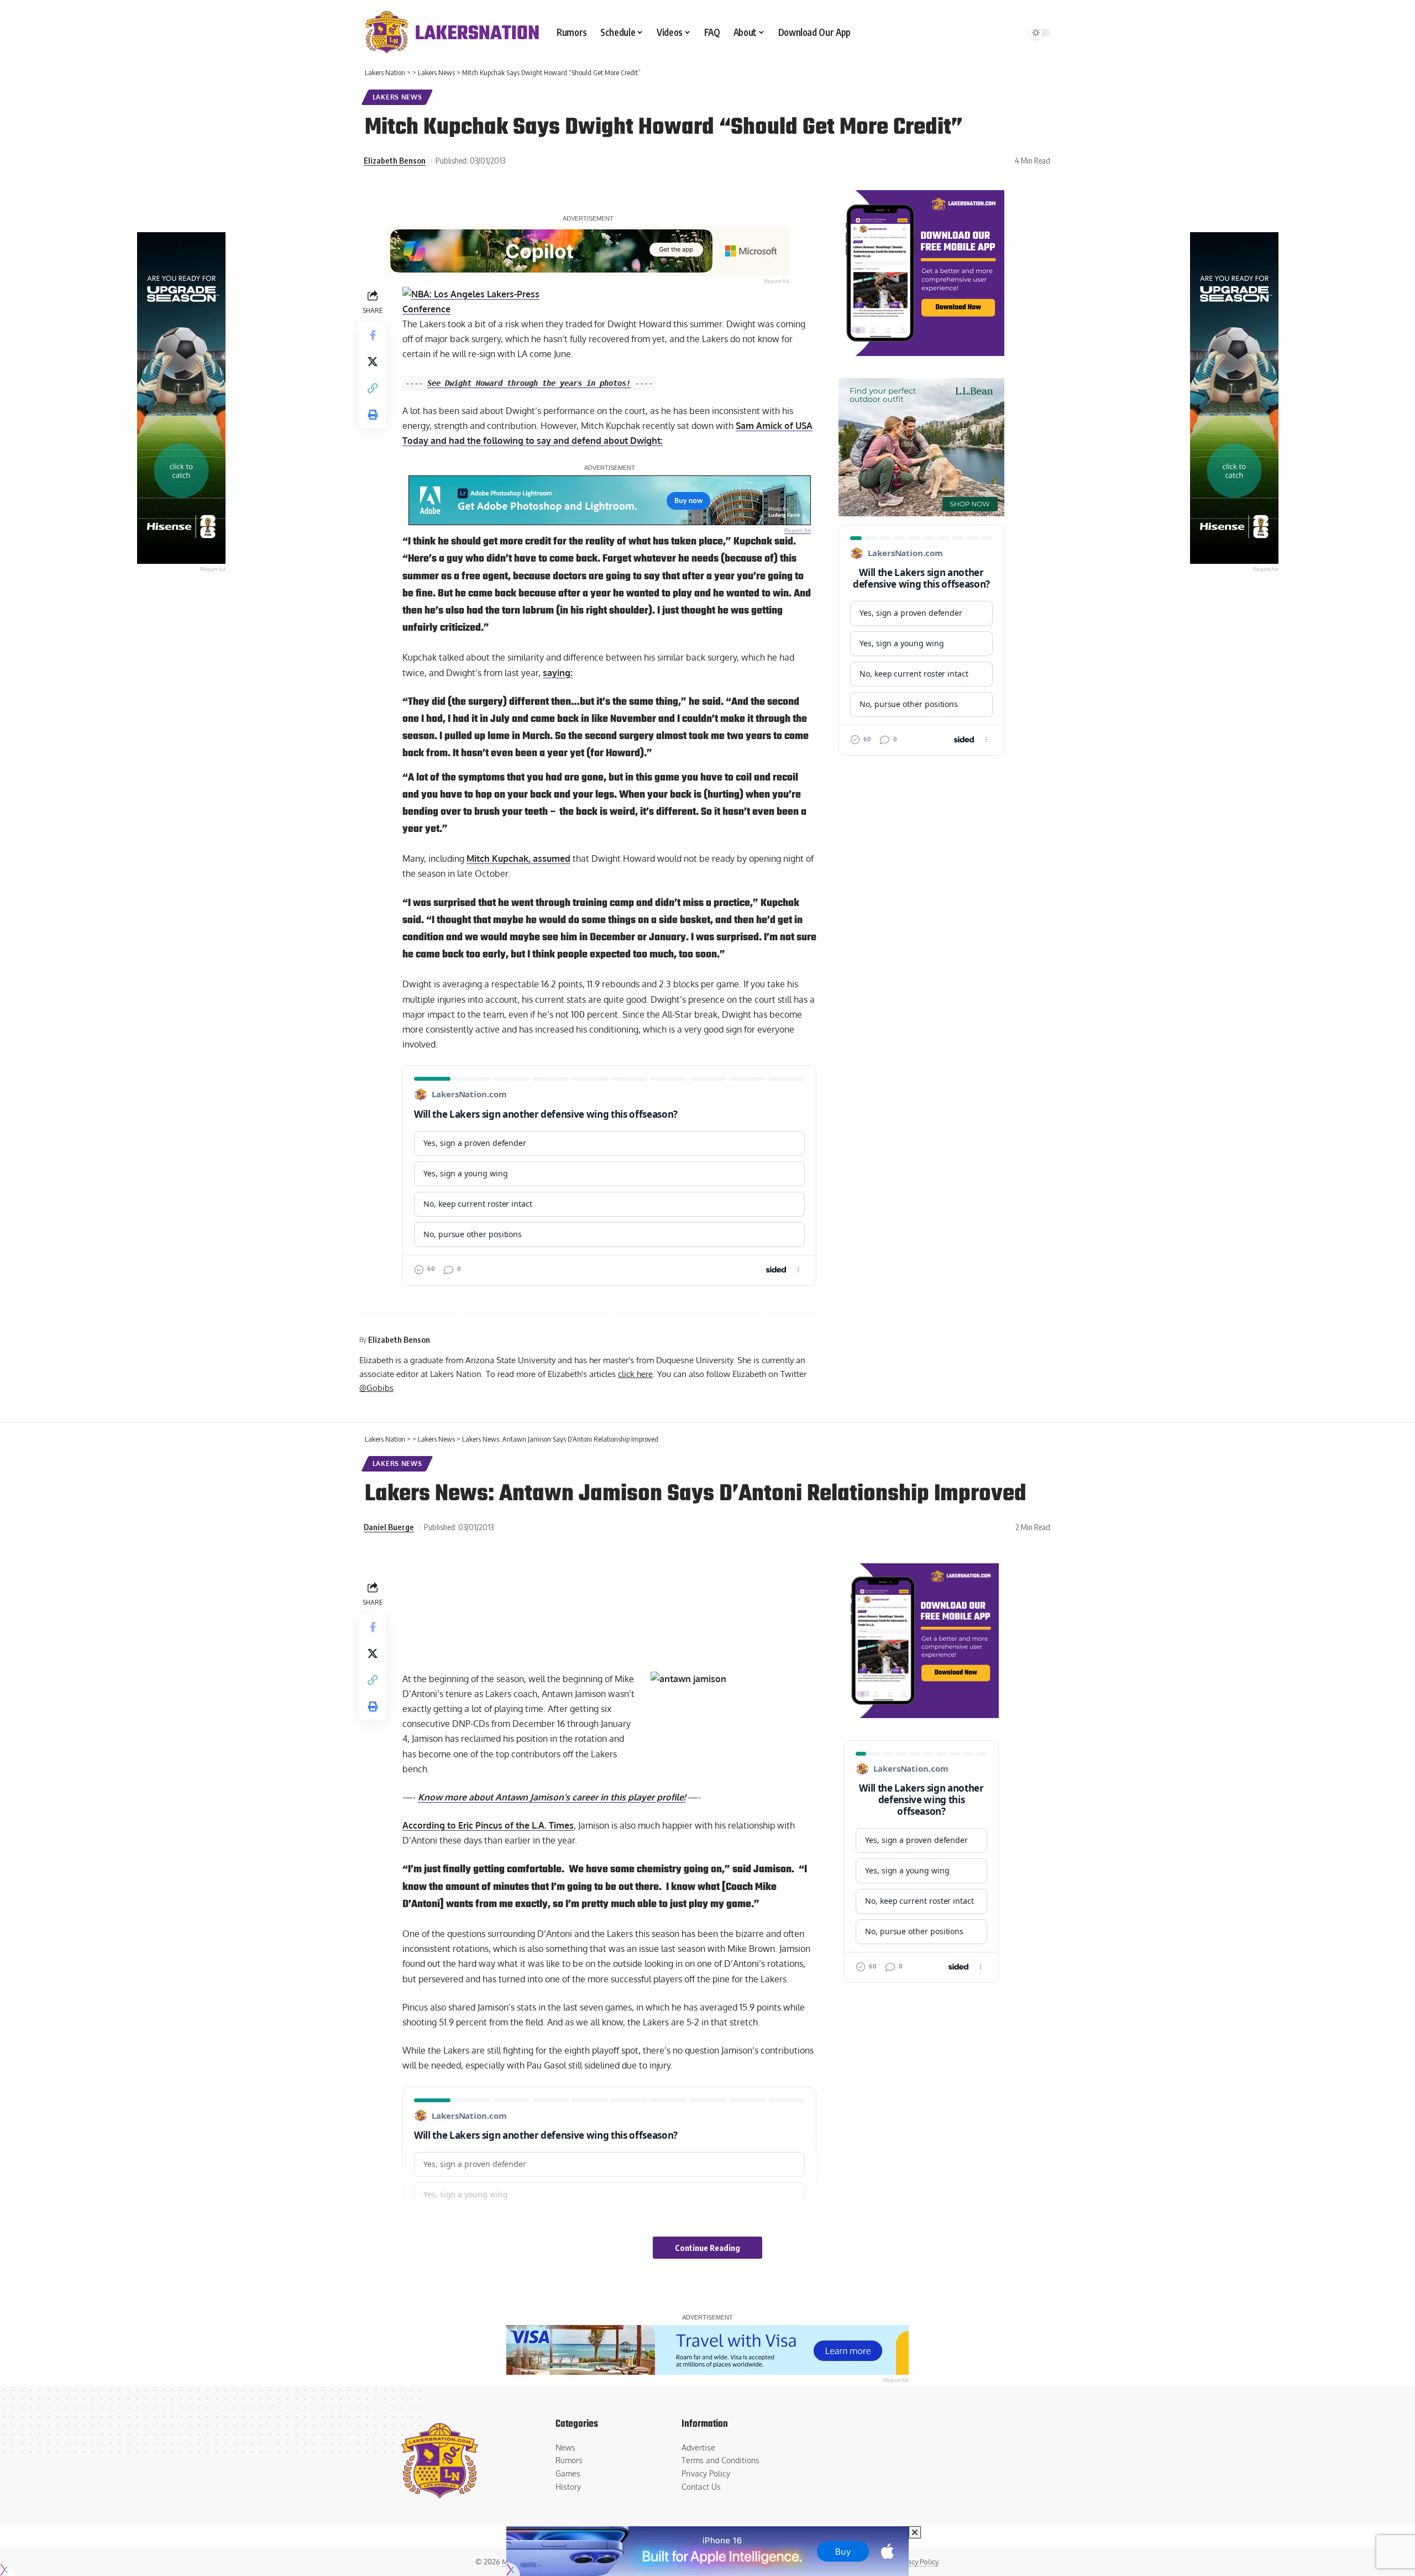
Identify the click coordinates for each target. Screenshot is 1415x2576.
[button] (373, 388)
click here (635, 1374)
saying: (558, 673)
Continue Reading (707, 2248)
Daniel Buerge (389, 1527)
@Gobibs (376, 1388)
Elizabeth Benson (395, 160)
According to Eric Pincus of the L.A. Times (488, 1825)
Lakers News (397, 97)
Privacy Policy (917, 2562)
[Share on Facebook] (373, 334)
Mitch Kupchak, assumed (518, 858)
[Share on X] (373, 361)
